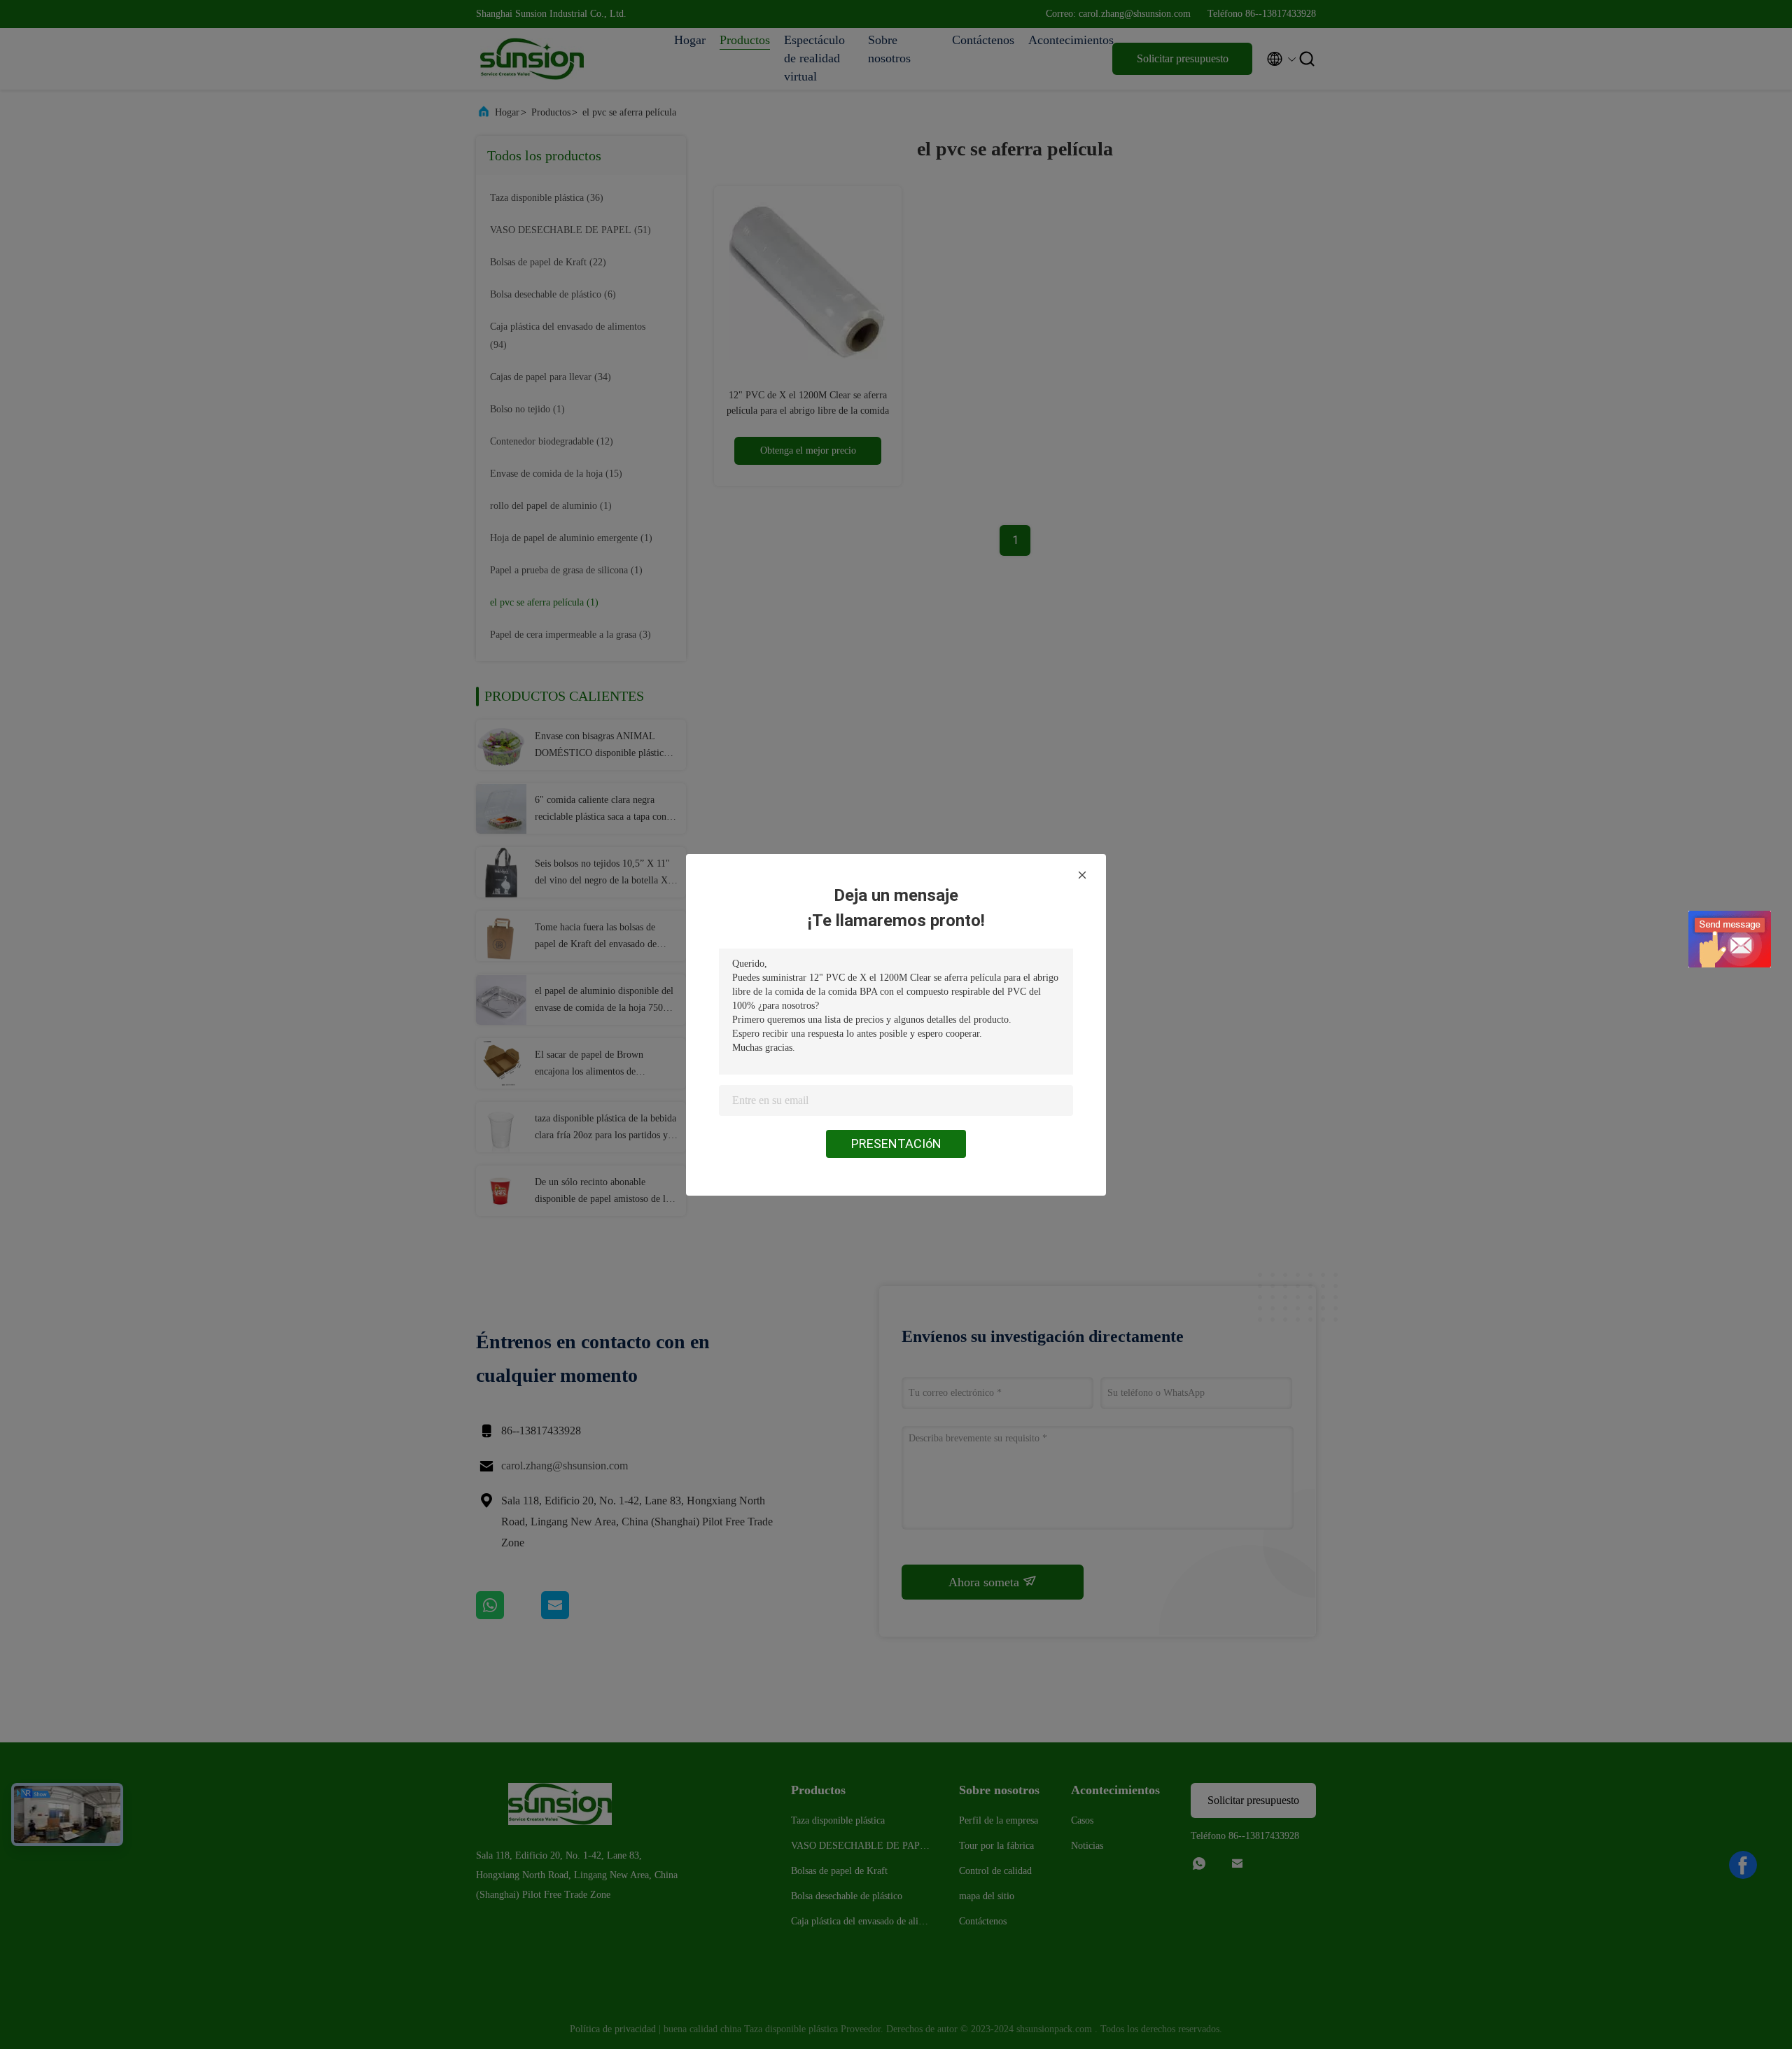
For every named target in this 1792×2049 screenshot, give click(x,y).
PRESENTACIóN (896, 1144)
